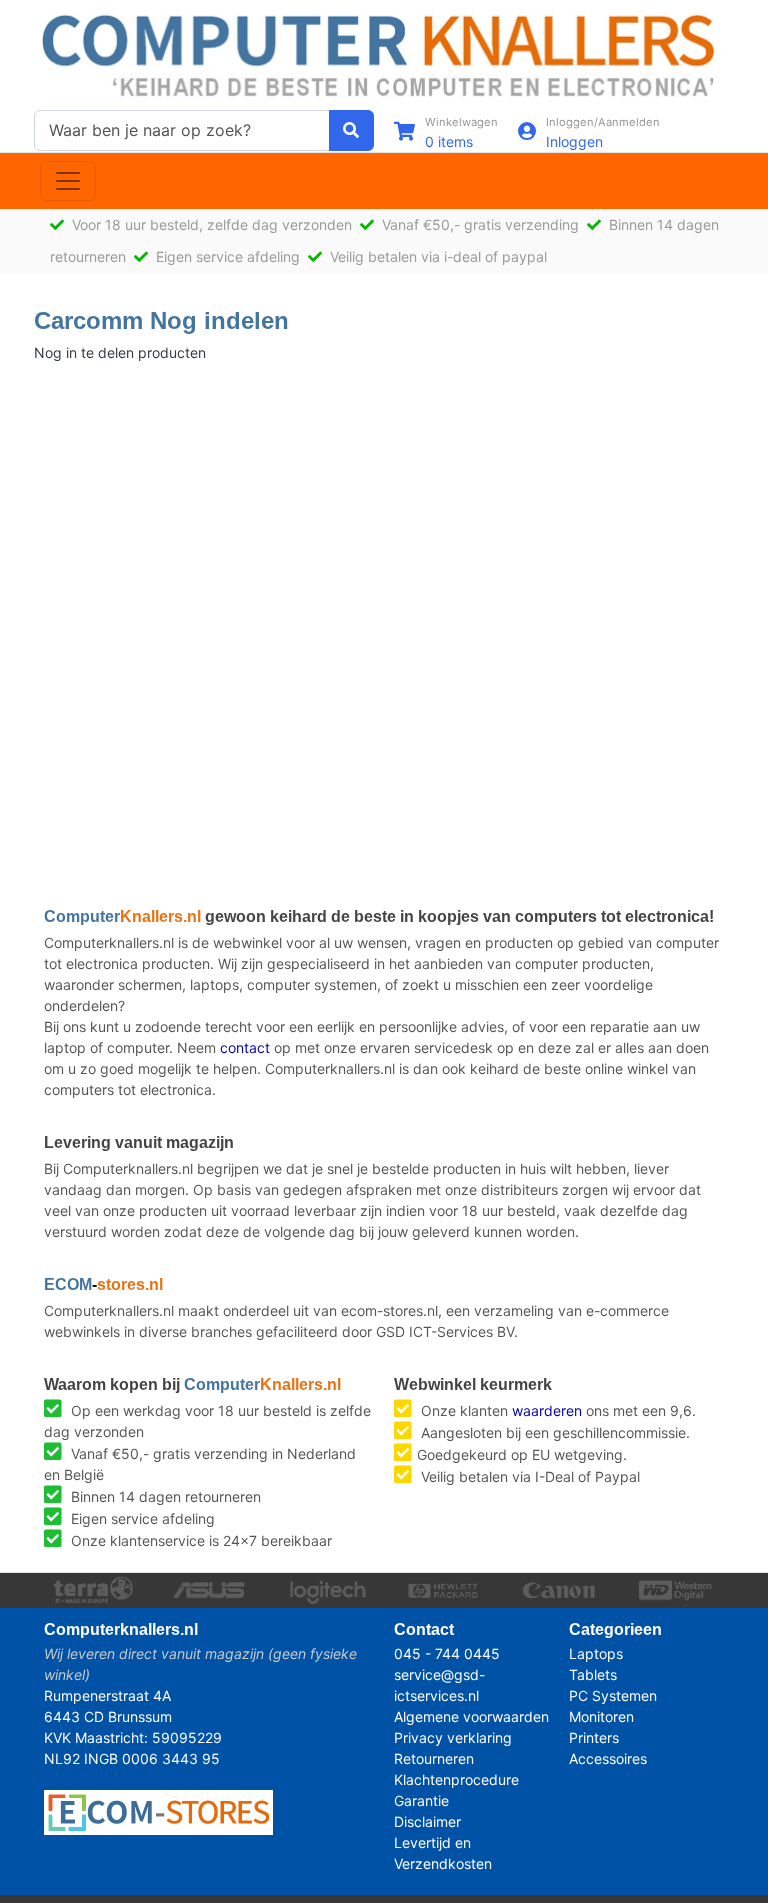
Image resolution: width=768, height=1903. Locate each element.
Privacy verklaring (453, 1737)
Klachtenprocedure (456, 1779)
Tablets (593, 1674)
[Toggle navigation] (68, 181)
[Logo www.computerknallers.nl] (384, 53)
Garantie (421, 1800)
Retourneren (434, 1758)
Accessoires (608, 1758)
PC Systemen (613, 1695)
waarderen (547, 1410)
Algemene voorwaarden (471, 1716)
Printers (594, 1737)
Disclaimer (427, 1821)
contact (245, 1047)
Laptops (596, 1653)
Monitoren (601, 1716)
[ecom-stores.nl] (158, 1810)
